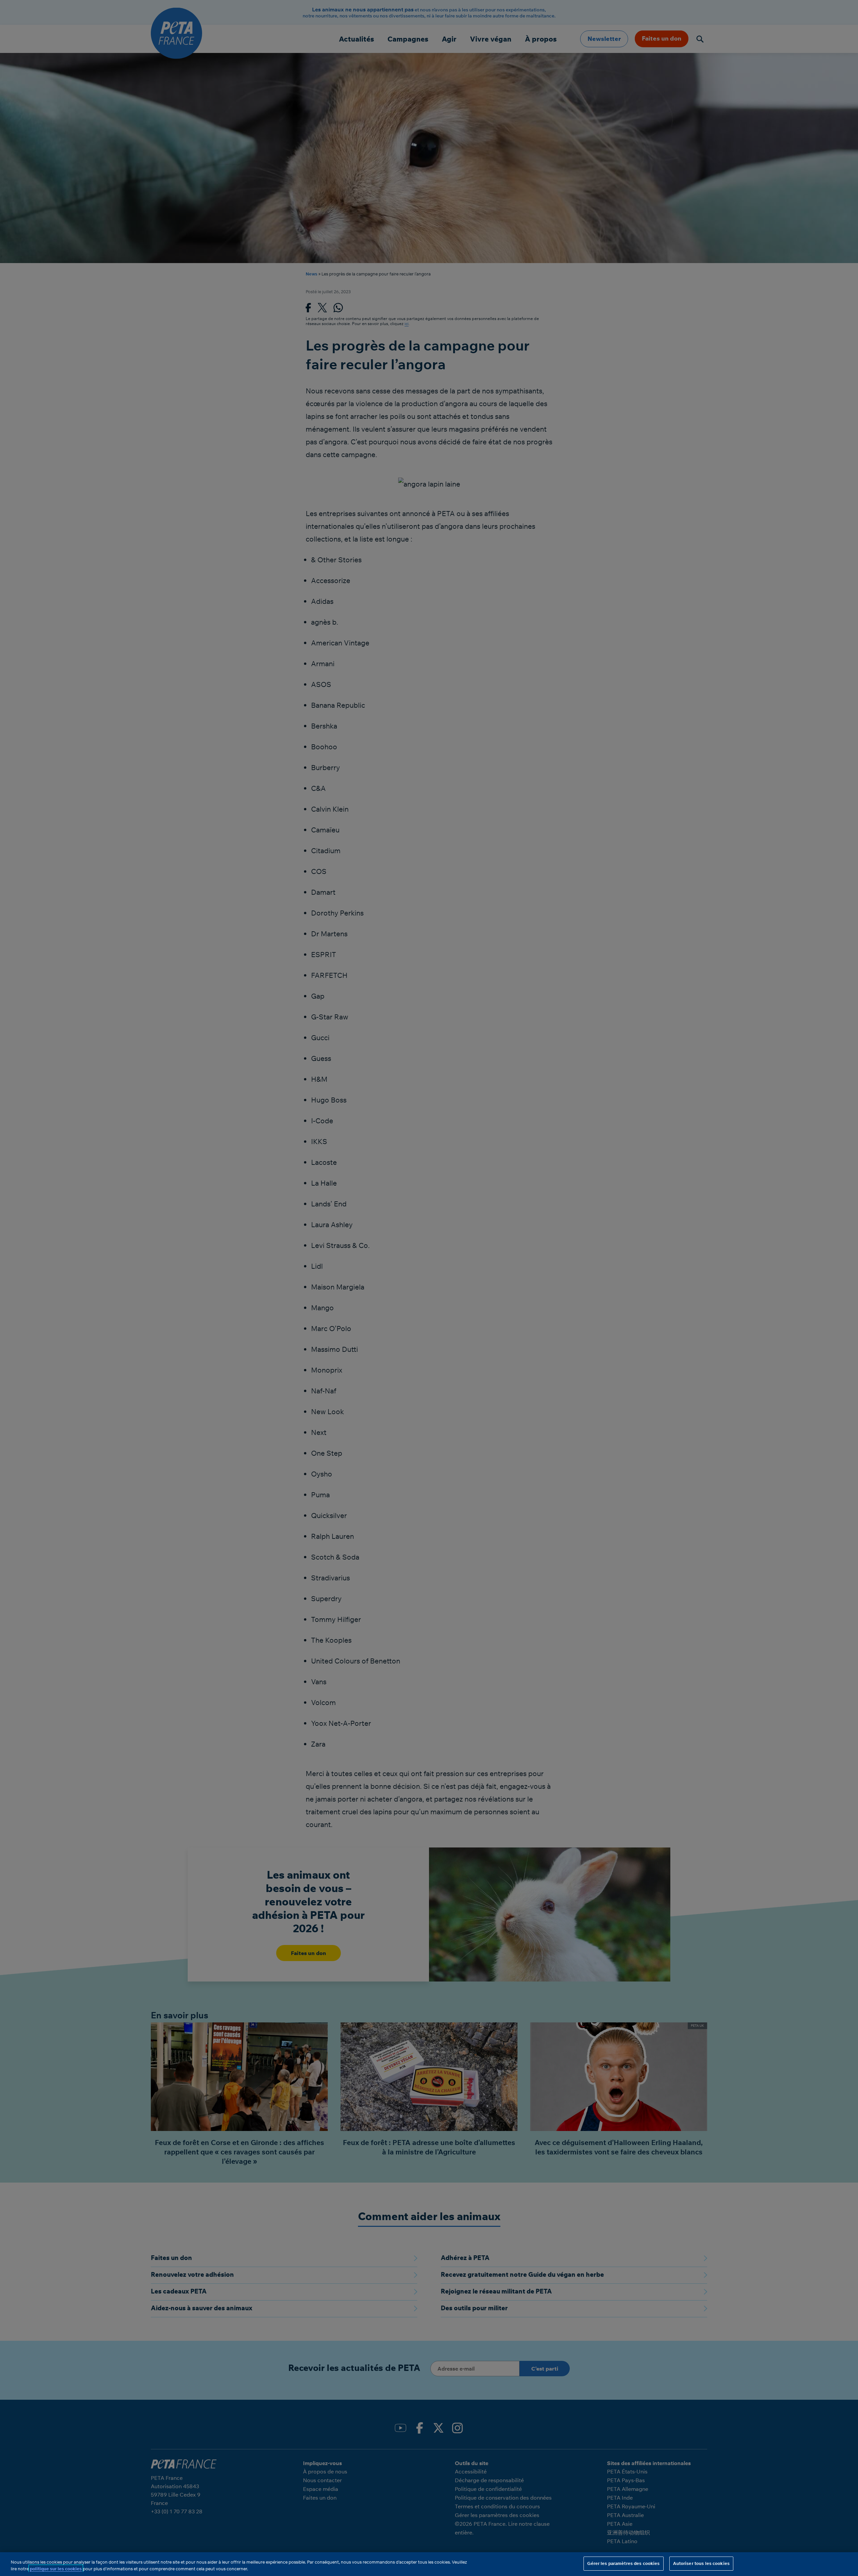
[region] (429, 2564)
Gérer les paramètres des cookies (623, 2563)
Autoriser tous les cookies (701, 2563)
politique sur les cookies (56, 2569)
